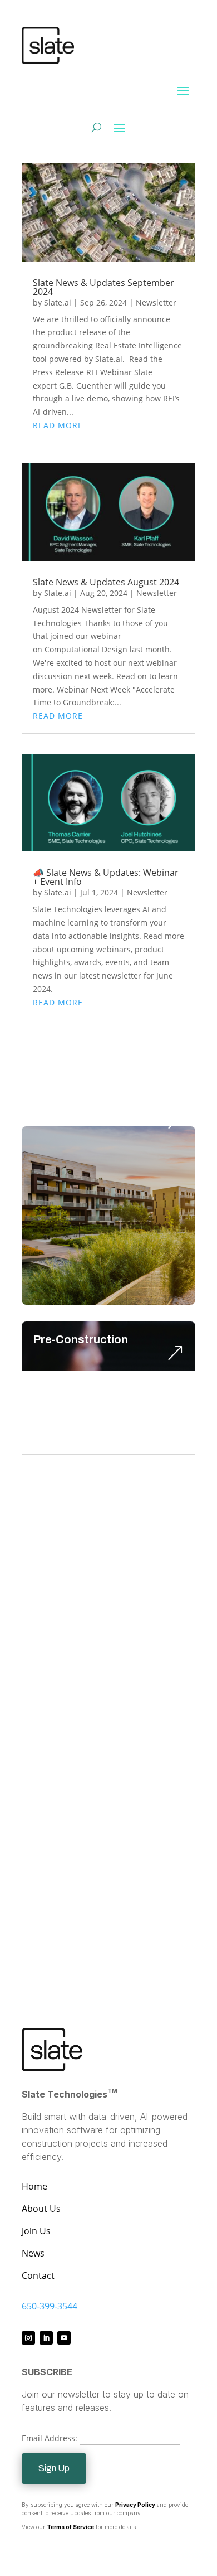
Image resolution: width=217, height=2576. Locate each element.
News (33, 2253)
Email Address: (51, 2438)
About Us (41, 2209)
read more (58, 425)
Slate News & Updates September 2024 (103, 287)
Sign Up (54, 2468)
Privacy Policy (135, 2505)
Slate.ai (58, 302)
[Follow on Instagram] (28, 2338)
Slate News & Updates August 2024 (106, 582)
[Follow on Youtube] (64, 2338)
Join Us (36, 2231)
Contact (38, 2275)
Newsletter (156, 302)
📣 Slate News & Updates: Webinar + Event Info (106, 877)
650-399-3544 (50, 2306)
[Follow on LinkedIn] (46, 2338)
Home (34, 2186)
